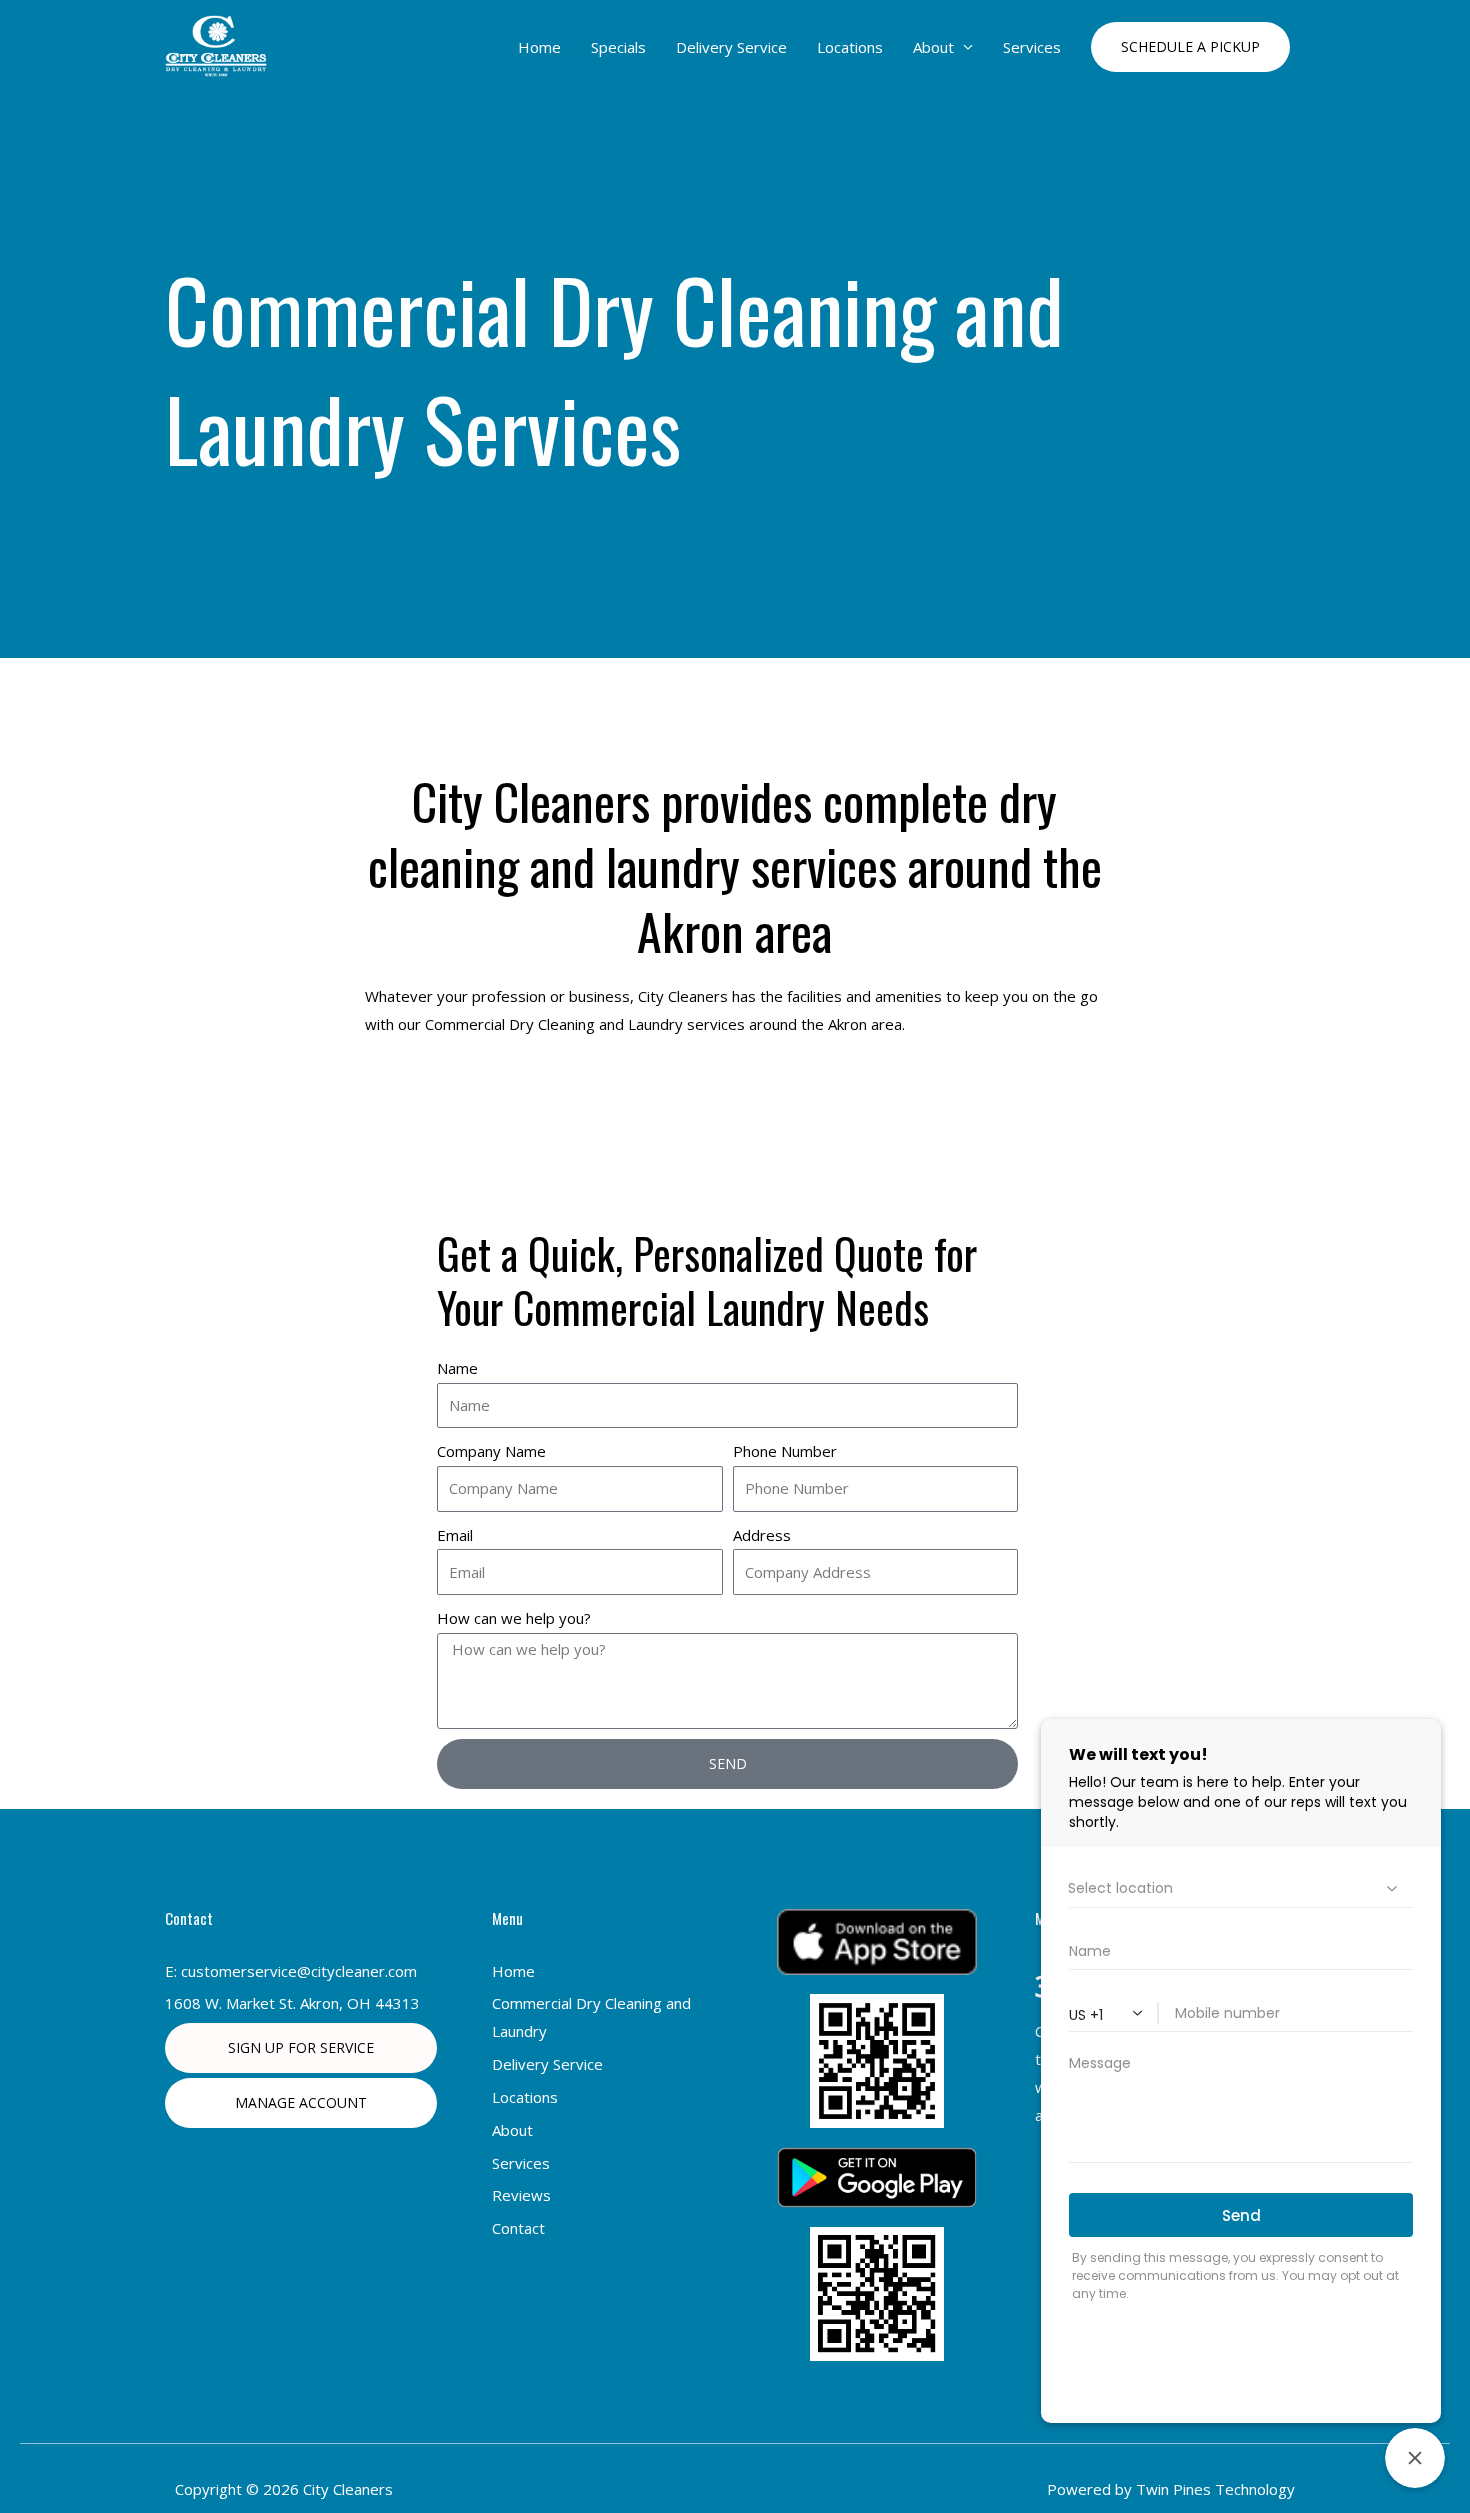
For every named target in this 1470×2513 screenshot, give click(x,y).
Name (457, 1368)
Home (539, 47)
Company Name (491, 1451)
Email (455, 1535)
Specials (618, 47)
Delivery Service (731, 47)
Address (762, 1535)
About (933, 47)
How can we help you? (514, 1618)
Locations (850, 47)
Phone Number (785, 1451)
